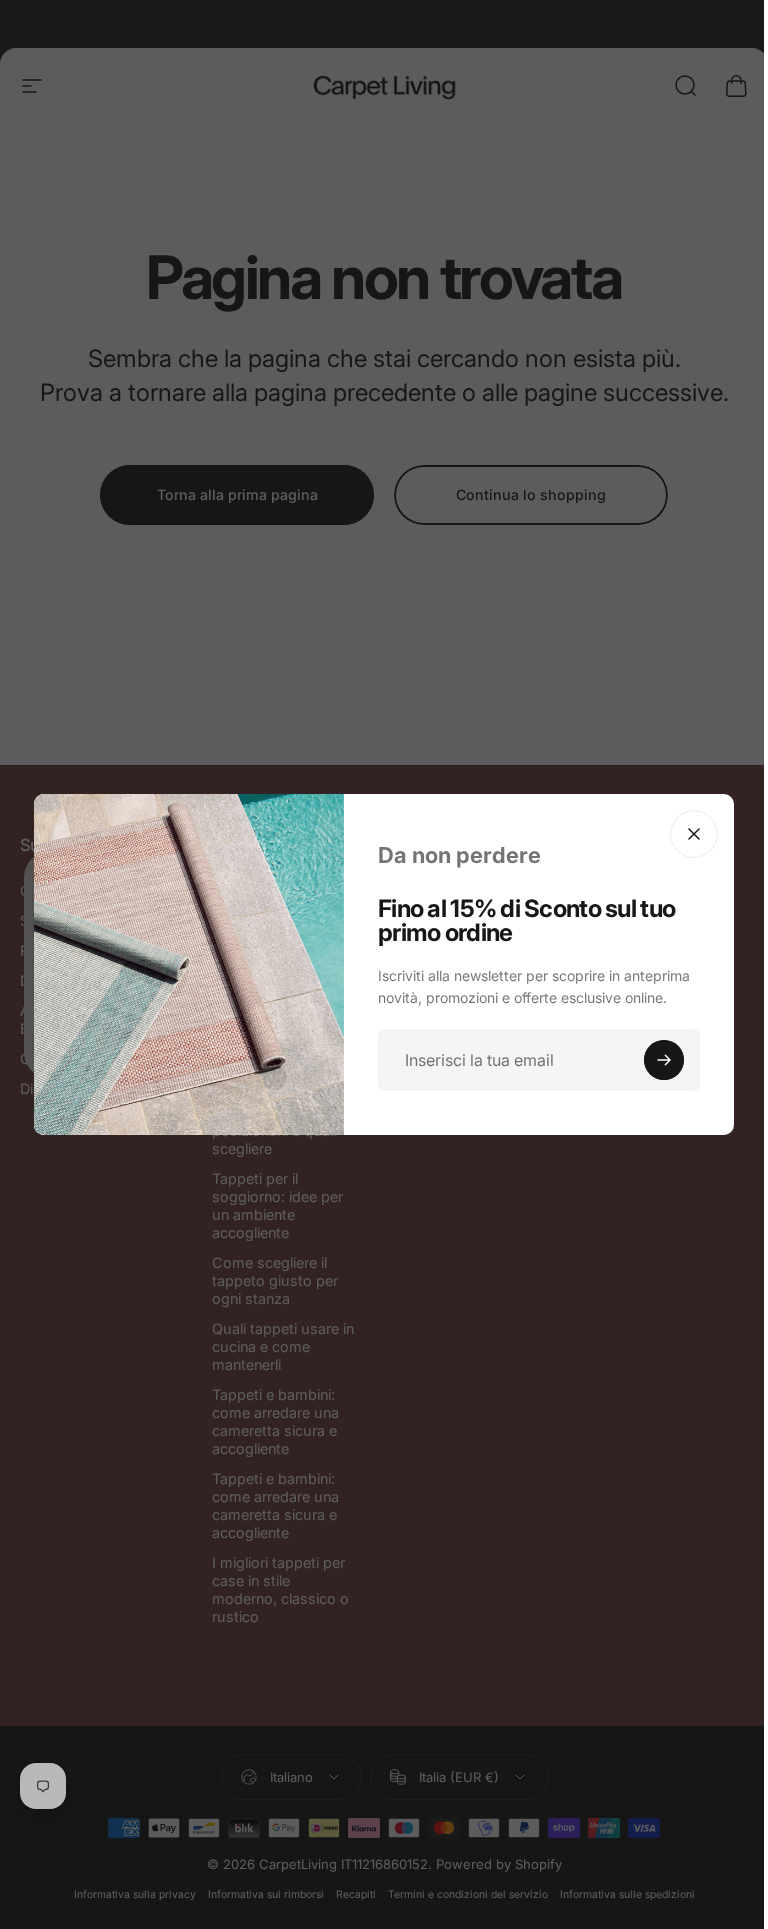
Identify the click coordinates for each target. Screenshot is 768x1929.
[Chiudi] (694, 834)
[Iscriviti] (664, 1060)
